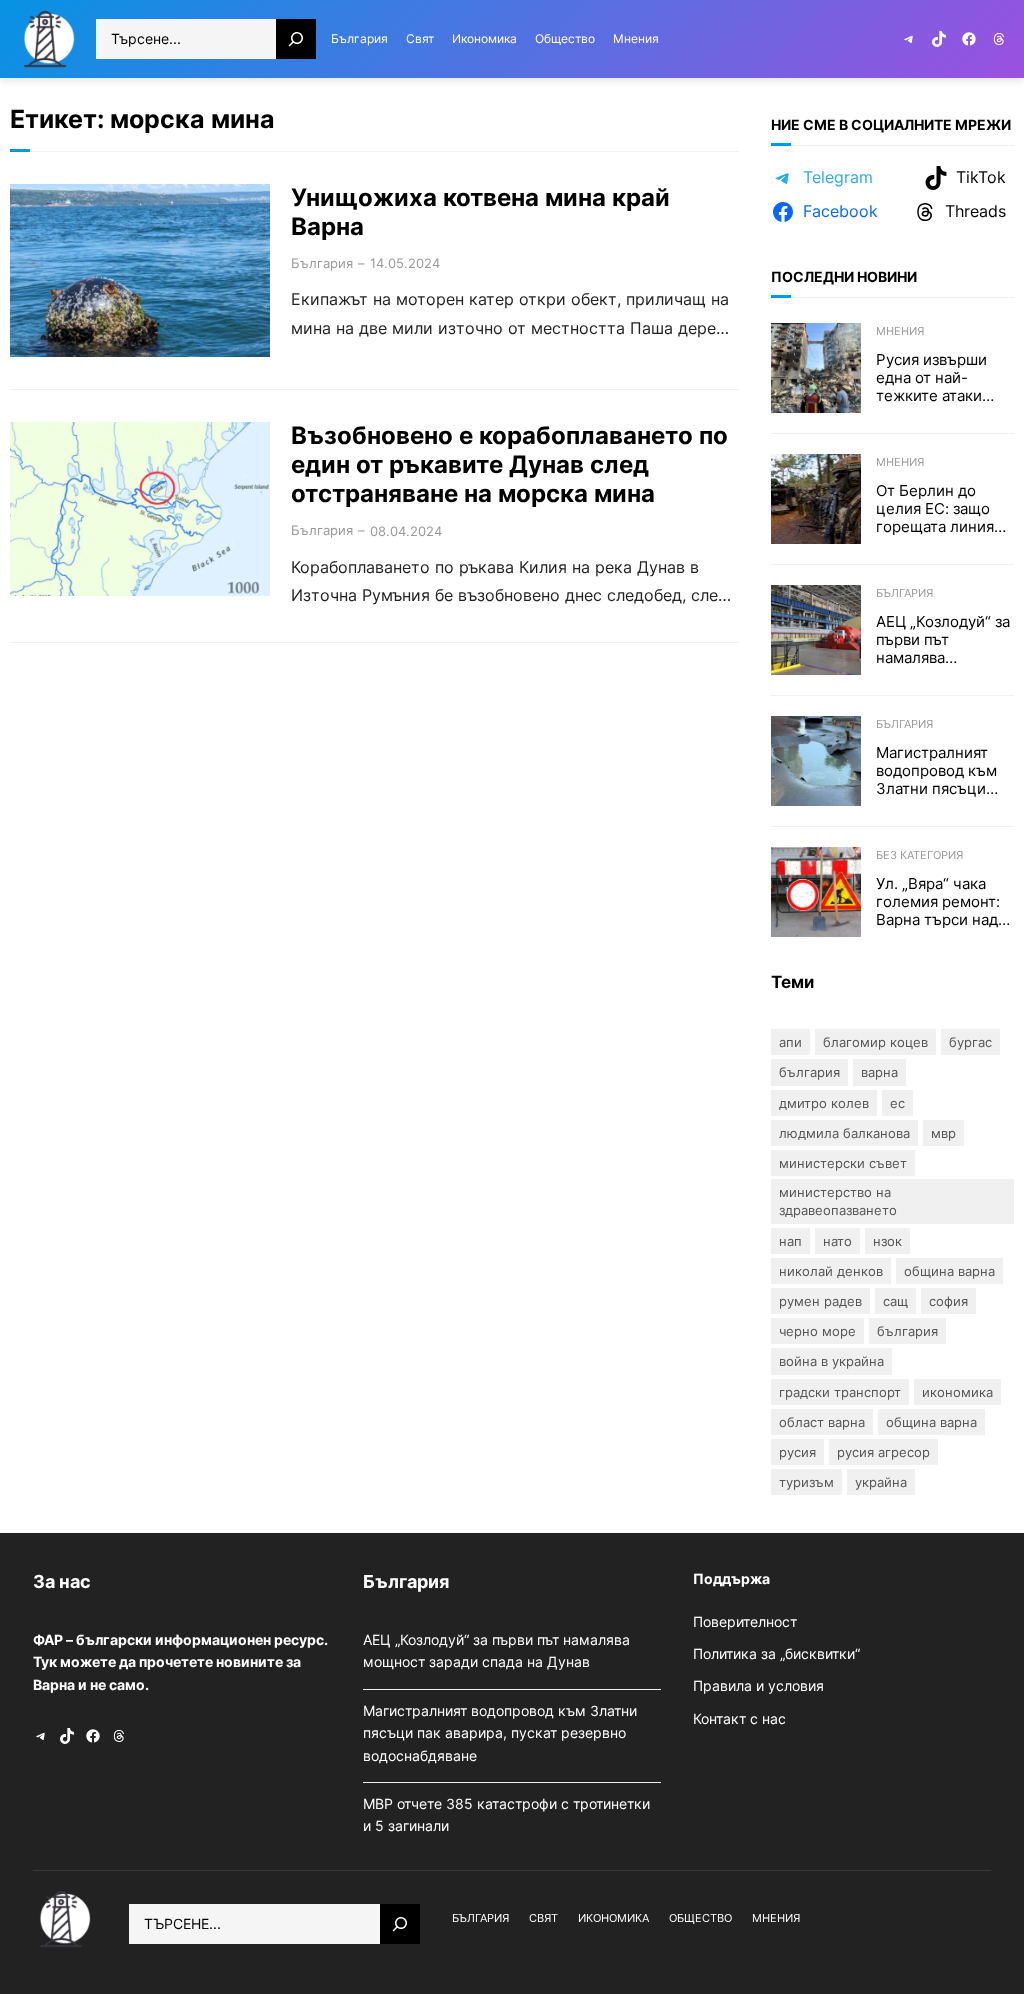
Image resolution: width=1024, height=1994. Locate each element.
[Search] (296, 39)
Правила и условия (758, 1685)
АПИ (790, 1042)
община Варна (931, 1422)
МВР (943, 1133)
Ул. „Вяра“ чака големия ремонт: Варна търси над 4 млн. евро (944, 902)
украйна (881, 1482)
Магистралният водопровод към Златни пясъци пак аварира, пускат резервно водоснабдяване (938, 771)
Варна (879, 1072)
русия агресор (883, 1452)
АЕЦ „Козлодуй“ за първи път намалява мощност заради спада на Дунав (943, 640)
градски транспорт (840, 1392)
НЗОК (887, 1241)
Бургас (970, 1042)
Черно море (817, 1331)
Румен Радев (820, 1301)
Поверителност (745, 1621)
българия (907, 1331)
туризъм (806, 1482)
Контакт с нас (739, 1718)
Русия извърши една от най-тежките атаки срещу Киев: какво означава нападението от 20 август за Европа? (944, 378)
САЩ (895, 1301)
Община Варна (949, 1271)
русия (797, 1452)
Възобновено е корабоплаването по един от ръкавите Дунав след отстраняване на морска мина (509, 465)
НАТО (837, 1241)
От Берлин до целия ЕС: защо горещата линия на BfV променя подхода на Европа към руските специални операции (935, 509)
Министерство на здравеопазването (838, 1201)
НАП (790, 1241)
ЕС (897, 1103)
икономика (957, 1392)
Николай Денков (831, 1271)
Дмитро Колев (824, 1103)
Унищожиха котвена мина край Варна (480, 212)
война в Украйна (831, 1361)
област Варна (822, 1422)
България (322, 263)
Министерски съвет (843, 1163)
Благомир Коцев (875, 1042)
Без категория (919, 855)
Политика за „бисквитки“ (776, 1653)
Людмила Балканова (844, 1133)
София (948, 1301)
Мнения (900, 331)
